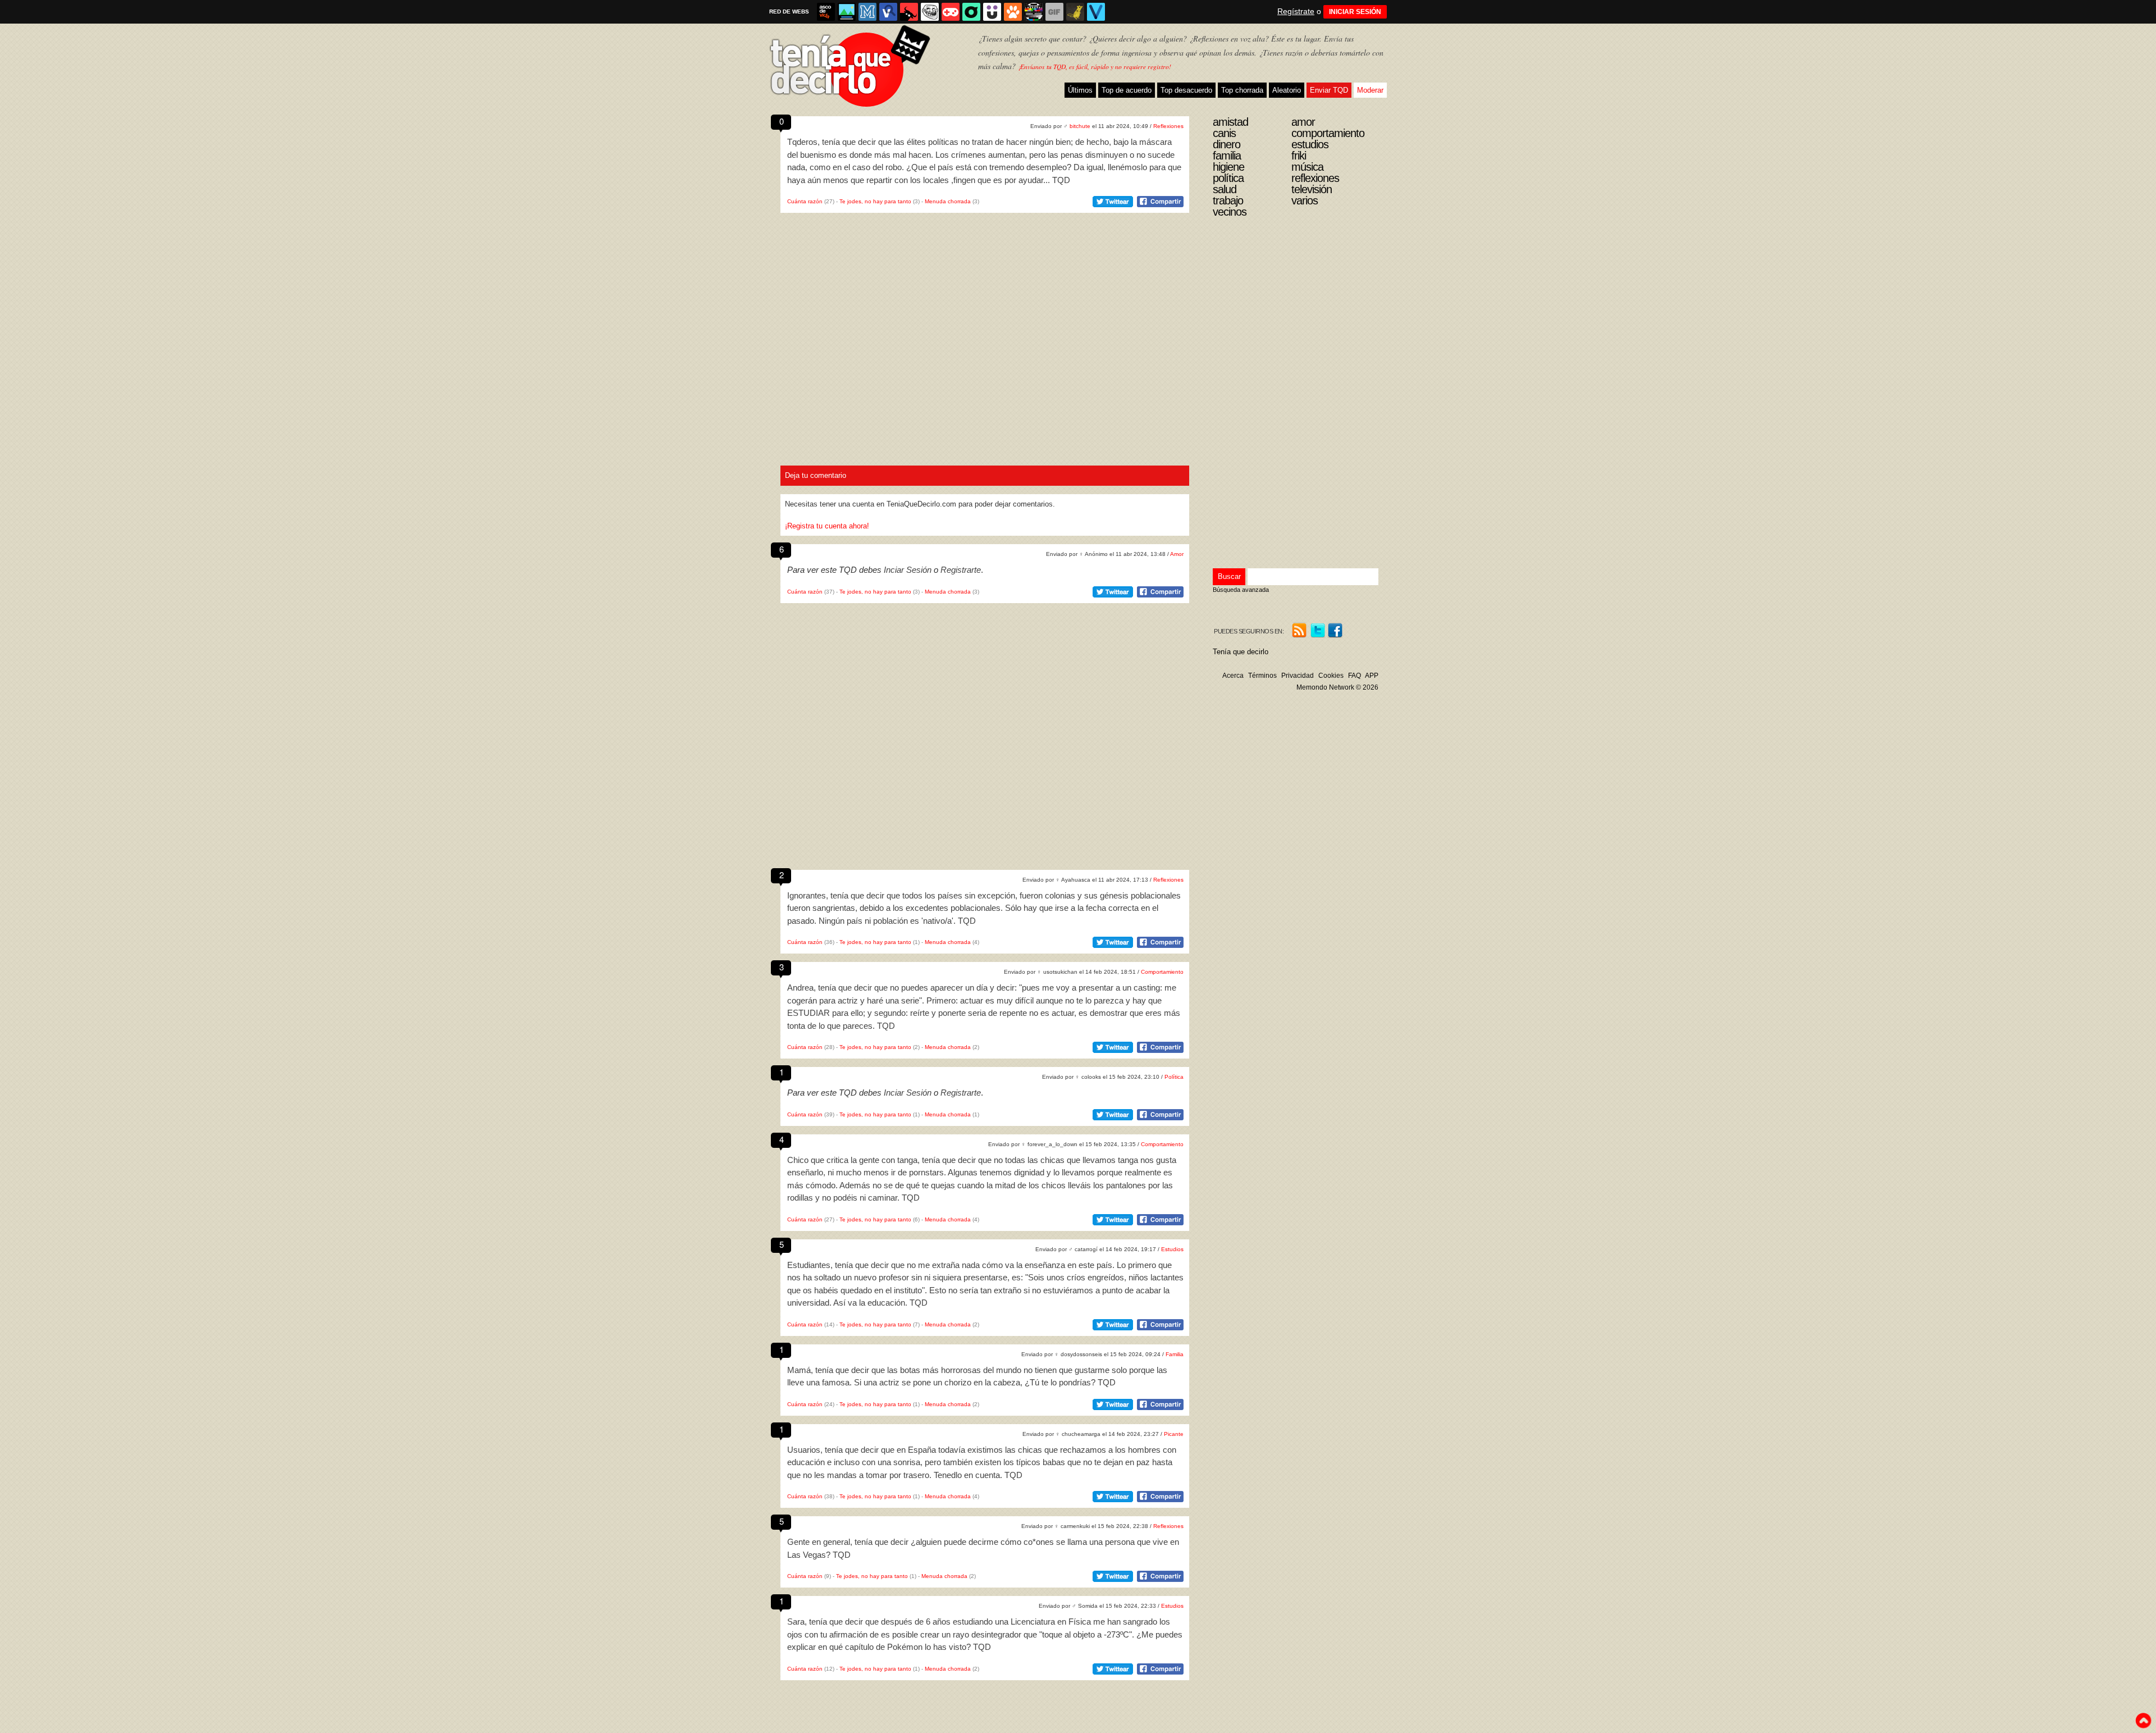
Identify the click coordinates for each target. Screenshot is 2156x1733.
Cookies (1331, 676)
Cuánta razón (805, 201)
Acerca (1233, 676)
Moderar (1370, 90)
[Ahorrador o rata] (1075, 12)
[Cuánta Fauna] (1013, 12)
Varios (1305, 200)
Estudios (1172, 1249)
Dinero (1227, 144)
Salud (1225, 189)
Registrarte (961, 570)
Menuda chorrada (948, 201)
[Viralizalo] (1096, 12)
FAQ (1355, 676)
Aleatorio (1287, 90)
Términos (1262, 676)
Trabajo (1228, 200)
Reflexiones (1168, 126)
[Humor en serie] (992, 12)
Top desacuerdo (1186, 90)
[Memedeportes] (867, 12)
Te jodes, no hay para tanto (875, 201)
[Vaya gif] (1054, 12)
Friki (1299, 156)
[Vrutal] (951, 12)
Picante (1174, 1434)
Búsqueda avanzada (1241, 590)
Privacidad (1298, 676)
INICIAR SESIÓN (1355, 12)
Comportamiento (1162, 972)
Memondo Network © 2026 (1337, 687)
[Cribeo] (971, 12)
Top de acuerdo (1127, 90)
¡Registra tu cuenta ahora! (827, 526)
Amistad (1230, 122)
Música (1307, 167)
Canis (1224, 133)
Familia (1175, 1354)
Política (1174, 1077)
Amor (1177, 554)
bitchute (1080, 126)
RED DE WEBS (789, 12)
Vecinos (1230, 212)
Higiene (1228, 167)
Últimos (1080, 90)
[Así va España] (909, 12)
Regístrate (1296, 11)
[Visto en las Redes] (888, 12)
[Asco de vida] (826, 12)
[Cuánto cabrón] (930, 12)
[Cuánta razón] (847, 12)
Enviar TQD (1329, 90)
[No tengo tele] (1034, 12)
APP (1372, 676)
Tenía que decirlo (1241, 652)
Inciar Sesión (908, 570)
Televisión (1312, 189)
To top (2143, 1721)
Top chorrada (1242, 90)
